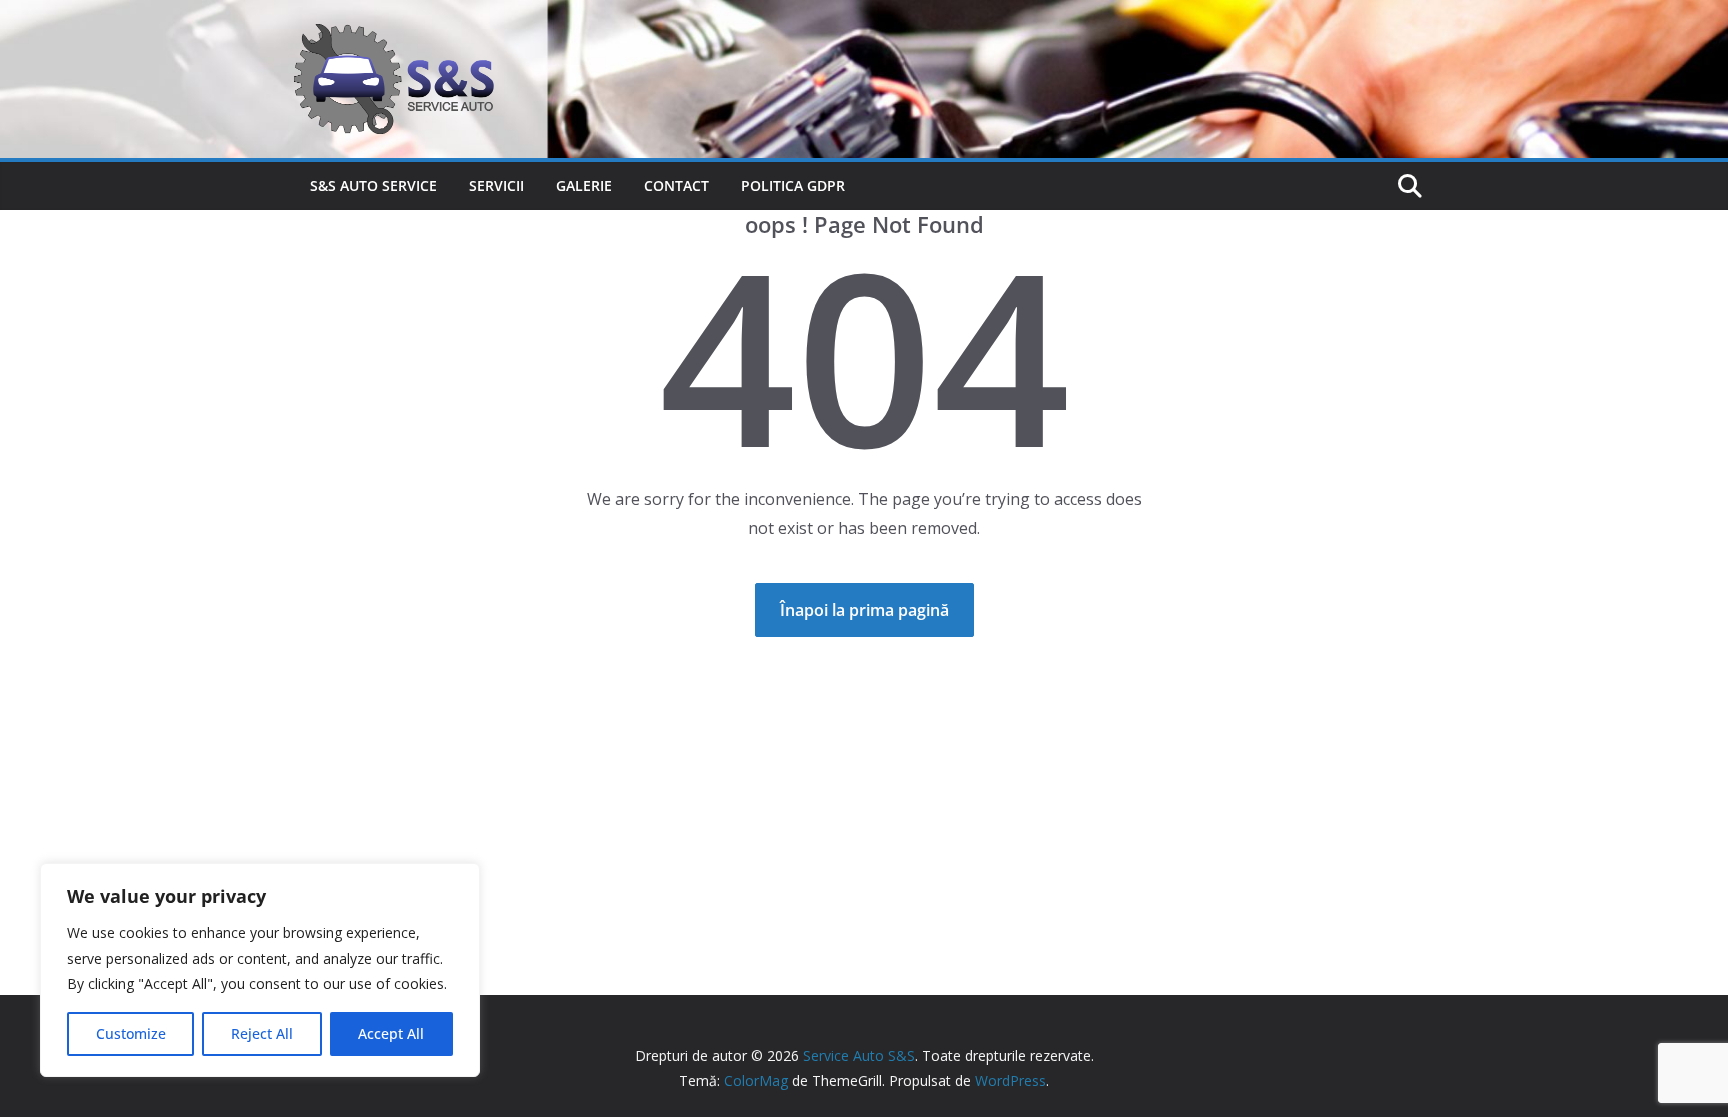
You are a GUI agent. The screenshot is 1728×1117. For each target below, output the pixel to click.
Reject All (262, 1033)
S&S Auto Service (373, 185)
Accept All (391, 1033)
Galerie (584, 185)
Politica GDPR (793, 185)
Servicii (496, 185)
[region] (260, 970)
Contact (676, 185)
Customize (131, 1033)
